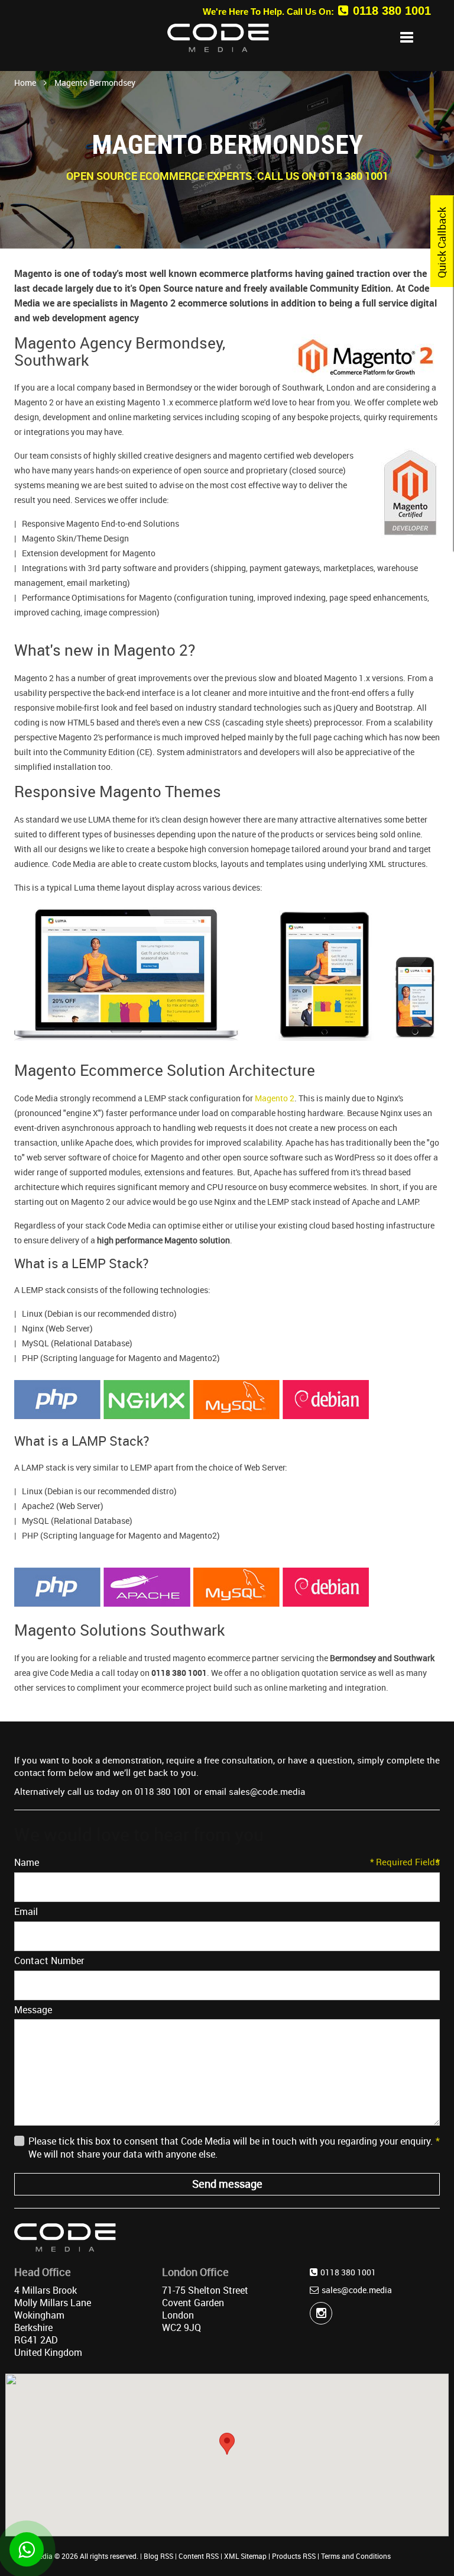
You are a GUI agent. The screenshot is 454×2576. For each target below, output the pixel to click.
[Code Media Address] (65, 2236)
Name (227, 1862)
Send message (227, 2184)
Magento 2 (275, 1098)
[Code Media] (14, 36)
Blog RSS (158, 2556)
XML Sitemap (245, 2556)
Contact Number (227, 1961)
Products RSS (294, 2556)
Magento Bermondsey (95, 83)
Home (25, 83)
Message (33, 2010)
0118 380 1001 (392, 11)
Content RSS (199, 2556)
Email (227, 1911)
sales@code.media (357, 2290)
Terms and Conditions (356, 2556)
